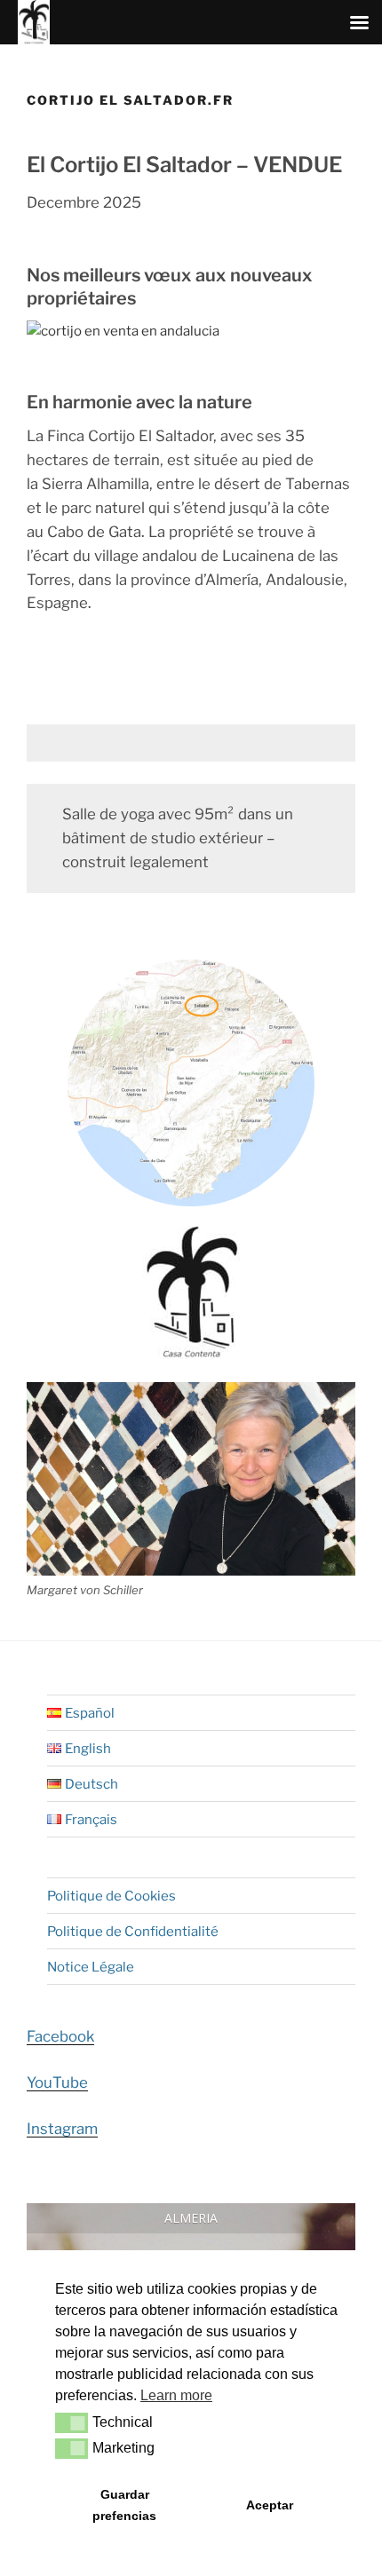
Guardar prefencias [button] (124, 2505)
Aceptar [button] (270, 2505)
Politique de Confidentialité (133, 1932)
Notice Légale (91, 1967)
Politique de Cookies (111, 1896)
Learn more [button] (176, 2395)
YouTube (57, 2082)
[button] (72, 2422)
